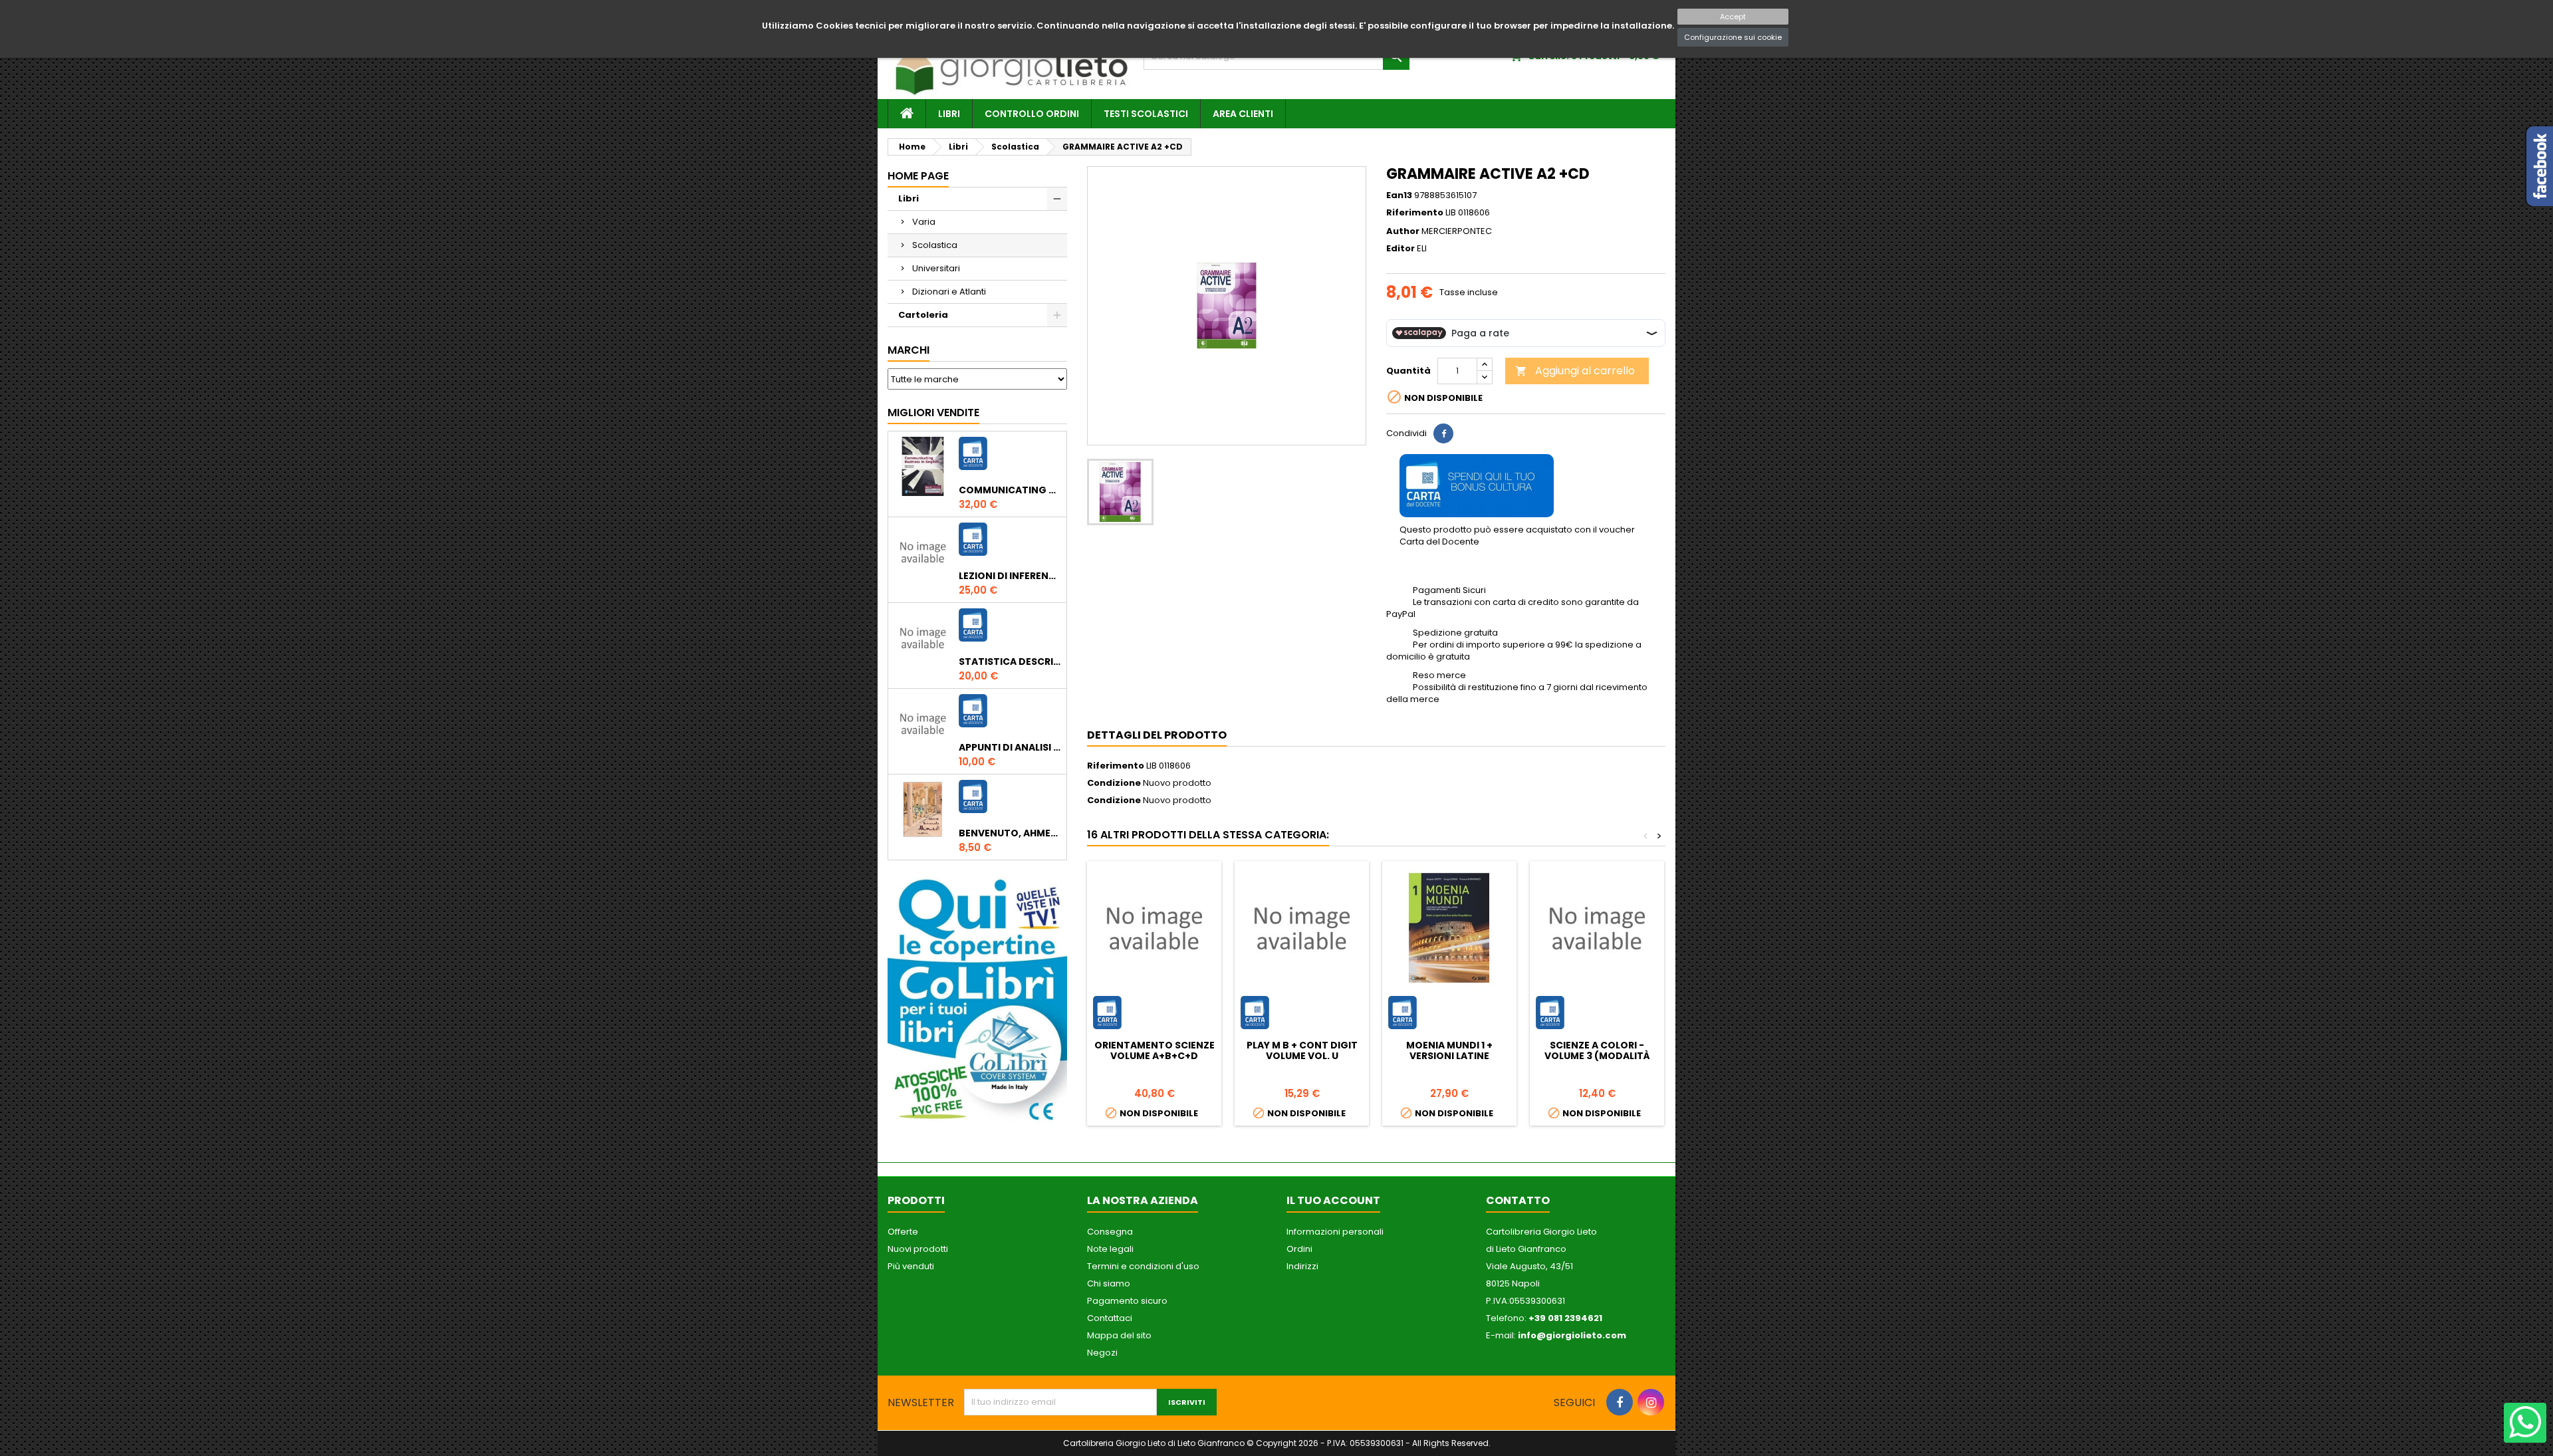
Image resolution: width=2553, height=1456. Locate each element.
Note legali (1110, 1249)
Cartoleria (923, 315)
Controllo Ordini (1032, 114)
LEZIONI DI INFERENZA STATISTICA (1010, 576)
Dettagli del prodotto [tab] (1157, 735)
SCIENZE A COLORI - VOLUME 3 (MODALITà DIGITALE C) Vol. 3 (1597, 1056)
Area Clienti (1243, 114)
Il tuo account (1333, 1200)
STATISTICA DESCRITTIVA (1010, 662)
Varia (924, 222)
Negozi (1102, 1353)
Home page (918, 176)
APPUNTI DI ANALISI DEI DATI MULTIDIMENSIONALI (1010, 747)
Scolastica (935, 245)
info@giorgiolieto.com (1572, 1335)
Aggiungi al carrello (1575, 371)
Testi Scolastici (1146, 114)
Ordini (1299, 1249)
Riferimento (1415, 213)
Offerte (903, 1232)
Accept (1733, 17)
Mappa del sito (1119, 1335)
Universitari (936, 268)
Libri (949, 114)
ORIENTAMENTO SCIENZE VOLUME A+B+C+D (1155, 1050)
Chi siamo (1109, 1283)
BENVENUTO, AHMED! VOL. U (1010, 833)
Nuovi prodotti (918, 1249)
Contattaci (1110, 1318)
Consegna (1110, 1232)
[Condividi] (1443, 433)
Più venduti (911, 1266)
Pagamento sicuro (1127, 1301)
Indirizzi (1302, 1266)
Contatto (1518, 1200)
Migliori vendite (933, 413)
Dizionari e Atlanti (949, 292)
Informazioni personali (1335, 1232)
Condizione (1114, 783)
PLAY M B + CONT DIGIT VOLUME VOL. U (1302, 1050)
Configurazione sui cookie (1733, 37)
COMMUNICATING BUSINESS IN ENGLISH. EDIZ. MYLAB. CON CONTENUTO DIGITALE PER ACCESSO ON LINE (1010, 490)
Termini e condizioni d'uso (1143, 1266)
